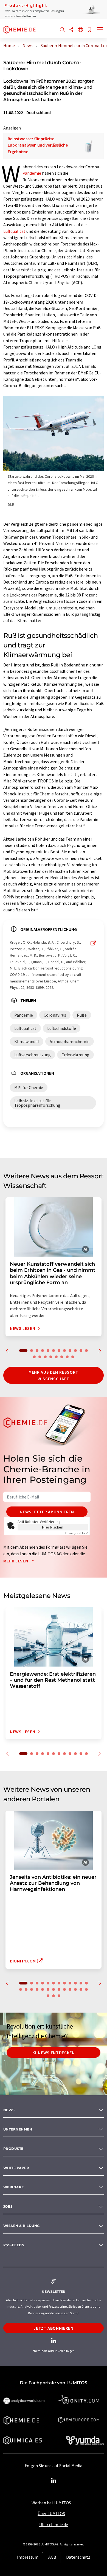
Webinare (14, 2187)
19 (67, 1357)
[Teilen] (71, 30)
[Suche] (62, 30)
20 (73, 1357)
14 (40, 1357)
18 (62, 1357)
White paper (16, 2168)
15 (45, 1357)
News (9, 2110)
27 (54, 1996)
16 (51, 1357)
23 (75, 1989)
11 (81, 1351)
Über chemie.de (54, 2524)
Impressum (28, 2557)
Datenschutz (78, 2557)
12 (86, 1351)
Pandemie (32, 173)
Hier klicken (53, 1527)
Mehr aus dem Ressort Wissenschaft (54, 1375)
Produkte (13, 2149)
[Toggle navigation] (100, 30)
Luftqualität (14, 231)
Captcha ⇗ (77, 1533)
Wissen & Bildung (22, 2226)
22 (70, 1989)
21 (64, 1989)
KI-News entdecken (54, 2053)
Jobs (8, 2206)
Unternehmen (18, 2129)
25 (86, 1989)
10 (75, 1351)
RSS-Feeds (14, 2245)
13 (34, 1357)
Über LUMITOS (51, 2513)
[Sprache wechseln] (80, 30)
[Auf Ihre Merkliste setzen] (89, 30)
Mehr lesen (16, 1561)
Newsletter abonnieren (47, 1512)
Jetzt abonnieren (53, 2328)
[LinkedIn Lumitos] (54, 2481)
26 (48, 1996)
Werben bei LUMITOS (51, 2503)
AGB (52, 2557)
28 (59, 1996)
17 (56, 1357)
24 (81, 1989)
